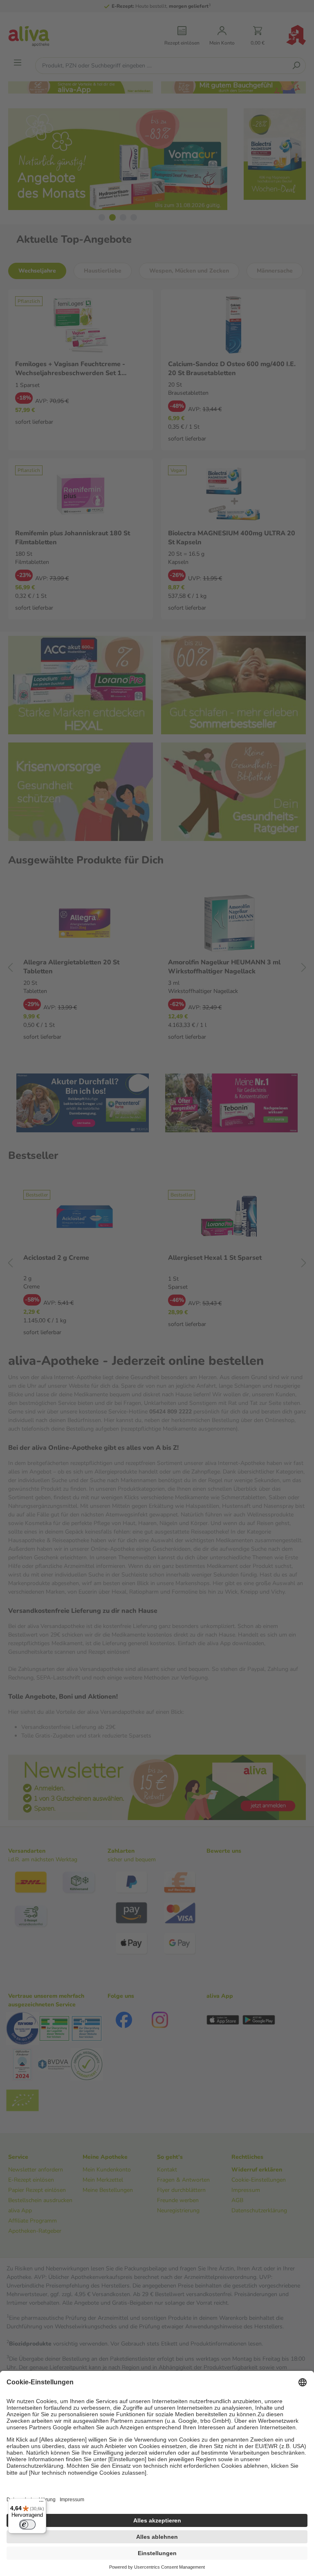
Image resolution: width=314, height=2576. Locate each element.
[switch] (27, 2525)
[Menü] (41, 2503)
